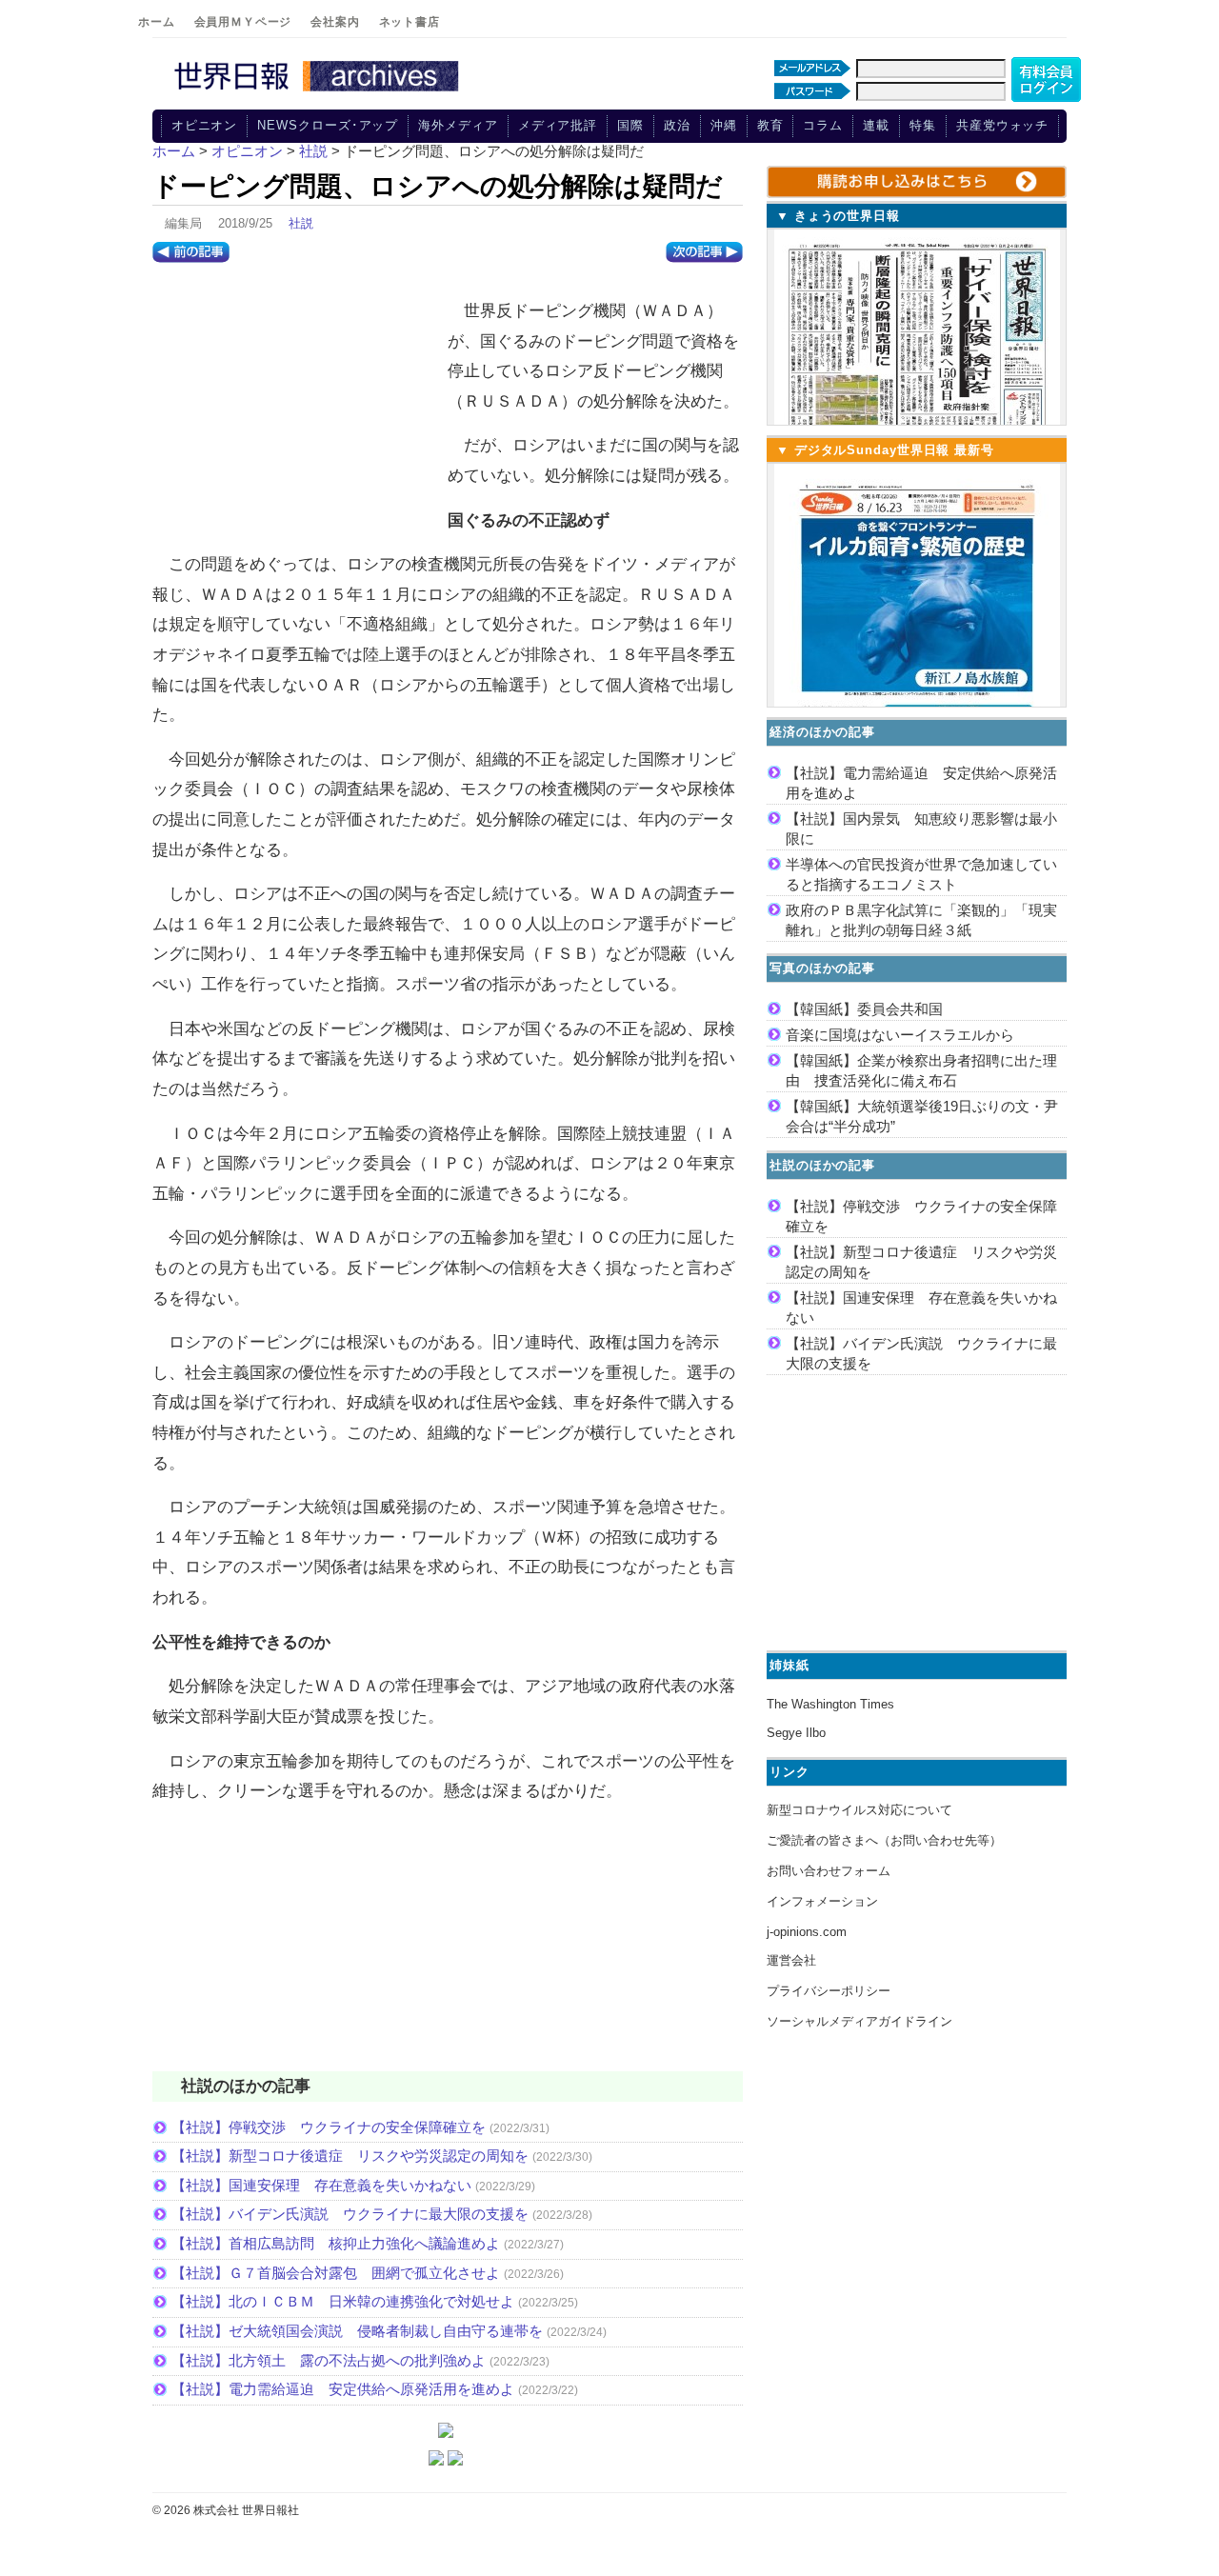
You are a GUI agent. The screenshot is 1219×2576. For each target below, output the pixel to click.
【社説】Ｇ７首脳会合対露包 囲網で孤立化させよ (336, 2273)
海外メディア (458, 125)
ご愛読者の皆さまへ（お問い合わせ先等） (884, 1840)
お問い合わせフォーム (829, 1871)
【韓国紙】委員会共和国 (864, 1009)
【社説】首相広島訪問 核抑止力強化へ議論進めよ (336, 2243)
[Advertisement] (295, 410)
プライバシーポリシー (829, 1991)
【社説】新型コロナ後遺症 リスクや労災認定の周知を (350, 2156)
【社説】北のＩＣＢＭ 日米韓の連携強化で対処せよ (343, 2301)
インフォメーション (822, 1901)
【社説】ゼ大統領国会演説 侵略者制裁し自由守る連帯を (357, 2331)
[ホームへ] (319, 92)
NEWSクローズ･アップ (328, 125)
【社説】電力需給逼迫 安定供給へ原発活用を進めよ (343, 2389)
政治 (677, 125)
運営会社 (791, 1960)
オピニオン (205, 125)
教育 (770, 125)
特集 (923, 125)
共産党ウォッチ (1002, 125)
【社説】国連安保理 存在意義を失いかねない (321, 2185)
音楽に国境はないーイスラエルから (900, 1035)
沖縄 (724, 125)
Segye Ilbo (796, 1733)
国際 (630, 125)
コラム (823, 125)
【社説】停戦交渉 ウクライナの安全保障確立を (329, 2127)
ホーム (157, 22)
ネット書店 (410, 22)
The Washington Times (830, 1704)
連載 (876, 125)
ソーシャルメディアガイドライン (859, 2021)
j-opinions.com (807, 1932)
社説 (301, 223)
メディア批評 (558, 125)
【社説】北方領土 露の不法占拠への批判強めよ (329, 2360)
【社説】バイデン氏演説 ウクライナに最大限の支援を (350, 2214)
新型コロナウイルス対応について (859, 1810)
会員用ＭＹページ (243, 22)
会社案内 (335, 22)
